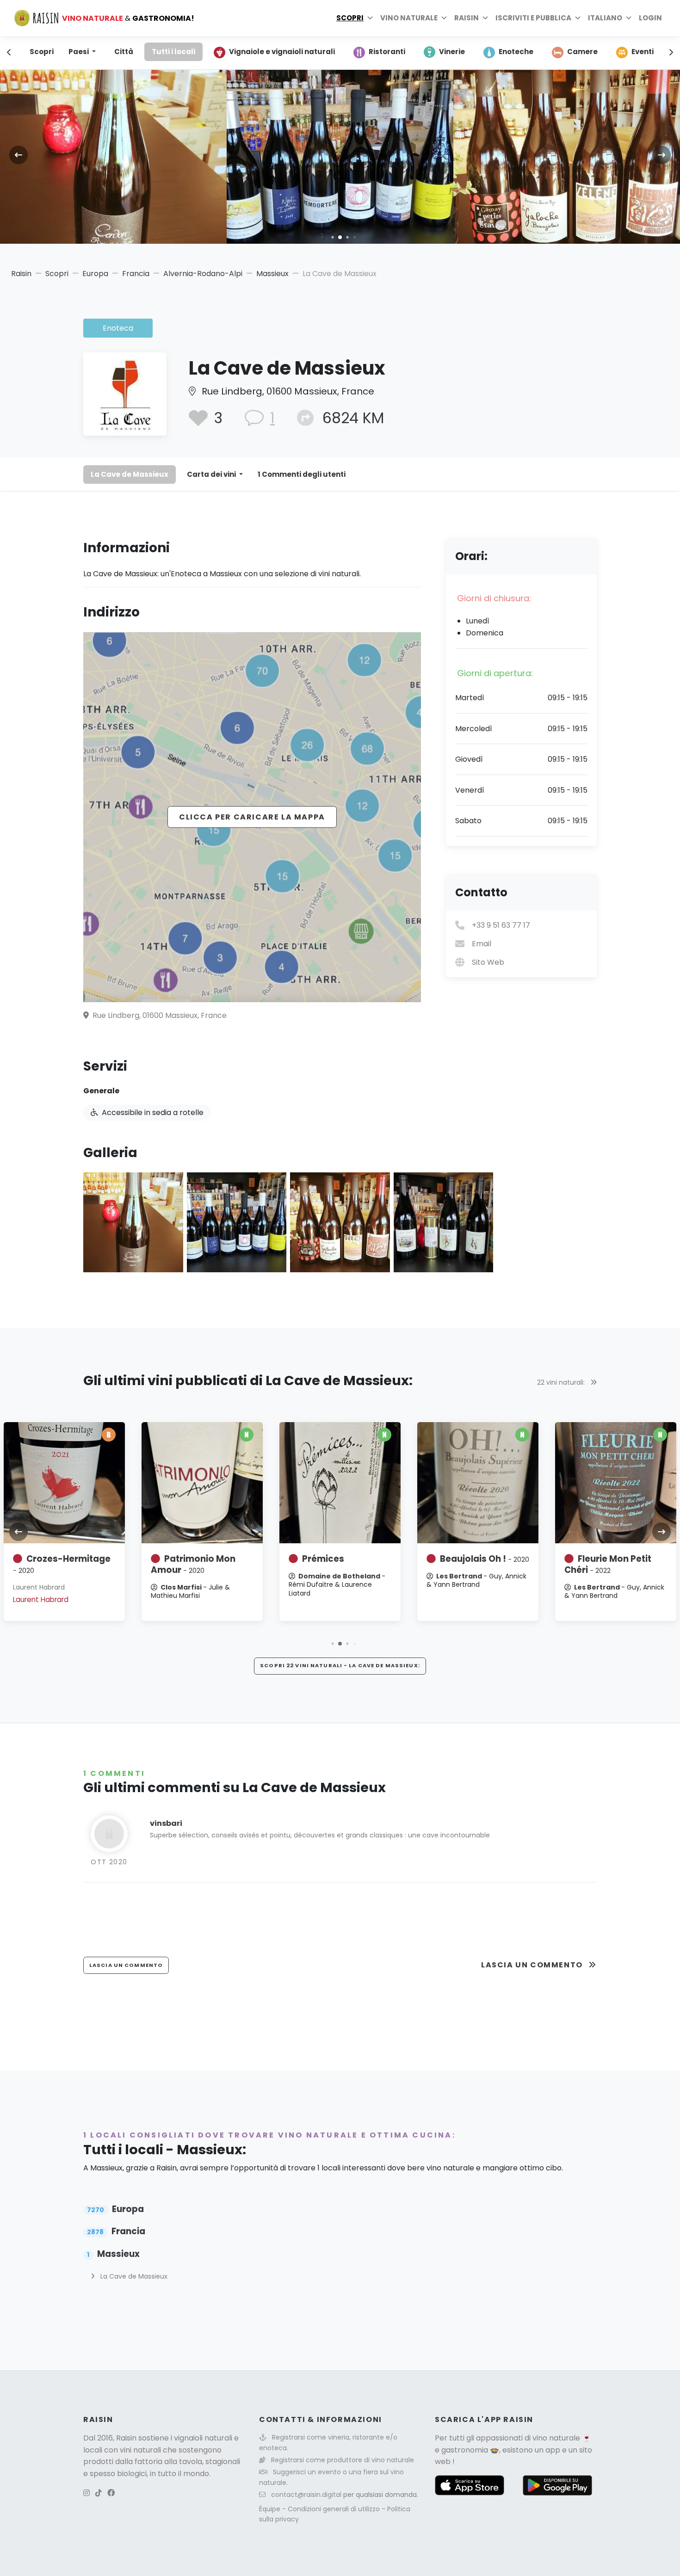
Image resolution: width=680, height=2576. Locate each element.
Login (650, 18)
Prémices (323, 1559)
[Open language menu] (629, 18)
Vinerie (452, 52)
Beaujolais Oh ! (485, 1559)
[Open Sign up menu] (578, 18)
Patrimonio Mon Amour (193, 1564)
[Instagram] (87, 2493)
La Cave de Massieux (130, 474)
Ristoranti (387, 52)
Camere (582, 52)
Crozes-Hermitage (62, 1564)
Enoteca (118, 328)
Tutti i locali (173, 52)
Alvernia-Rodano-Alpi (203, 274)
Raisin (21, 274)
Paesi (79, 52)
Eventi (643, 52)
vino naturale (556, 2438)
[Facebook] (111, 2493)
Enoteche (516, 52)
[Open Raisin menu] (485, 18)
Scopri (350, 18)
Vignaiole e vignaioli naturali (282, 52)
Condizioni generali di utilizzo (335, 2509)
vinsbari (166, 1823)
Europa (95, 274)
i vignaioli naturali (201, 2438)
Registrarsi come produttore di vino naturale (343, 2460)
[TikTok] (99, 2493)
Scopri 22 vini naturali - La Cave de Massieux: (340, 1665)
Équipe (271, 2509)
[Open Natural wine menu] (444, 18)
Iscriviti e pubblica (533, 18)
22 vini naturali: (562, 1382)
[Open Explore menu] (370, 18)
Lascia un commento (533, 1965)
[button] (332, 237)
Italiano (605, 18)
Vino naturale (409, 18)
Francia (136, 274)
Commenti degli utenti (302, 474)
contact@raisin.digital (306, 2495)
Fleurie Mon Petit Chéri (608, 1564)
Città (124, 52)
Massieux (272, 274)
